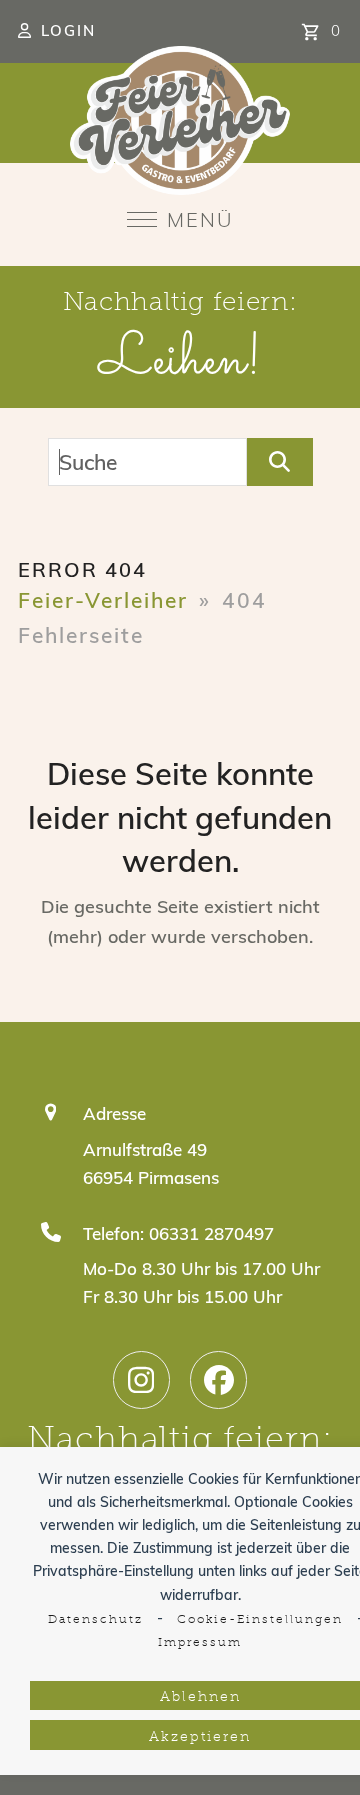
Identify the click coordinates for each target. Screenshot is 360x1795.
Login (68, 30)
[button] (180, 219)
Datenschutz (95, 1620)
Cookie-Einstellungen (260, 1620)
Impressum (200, 1643)
